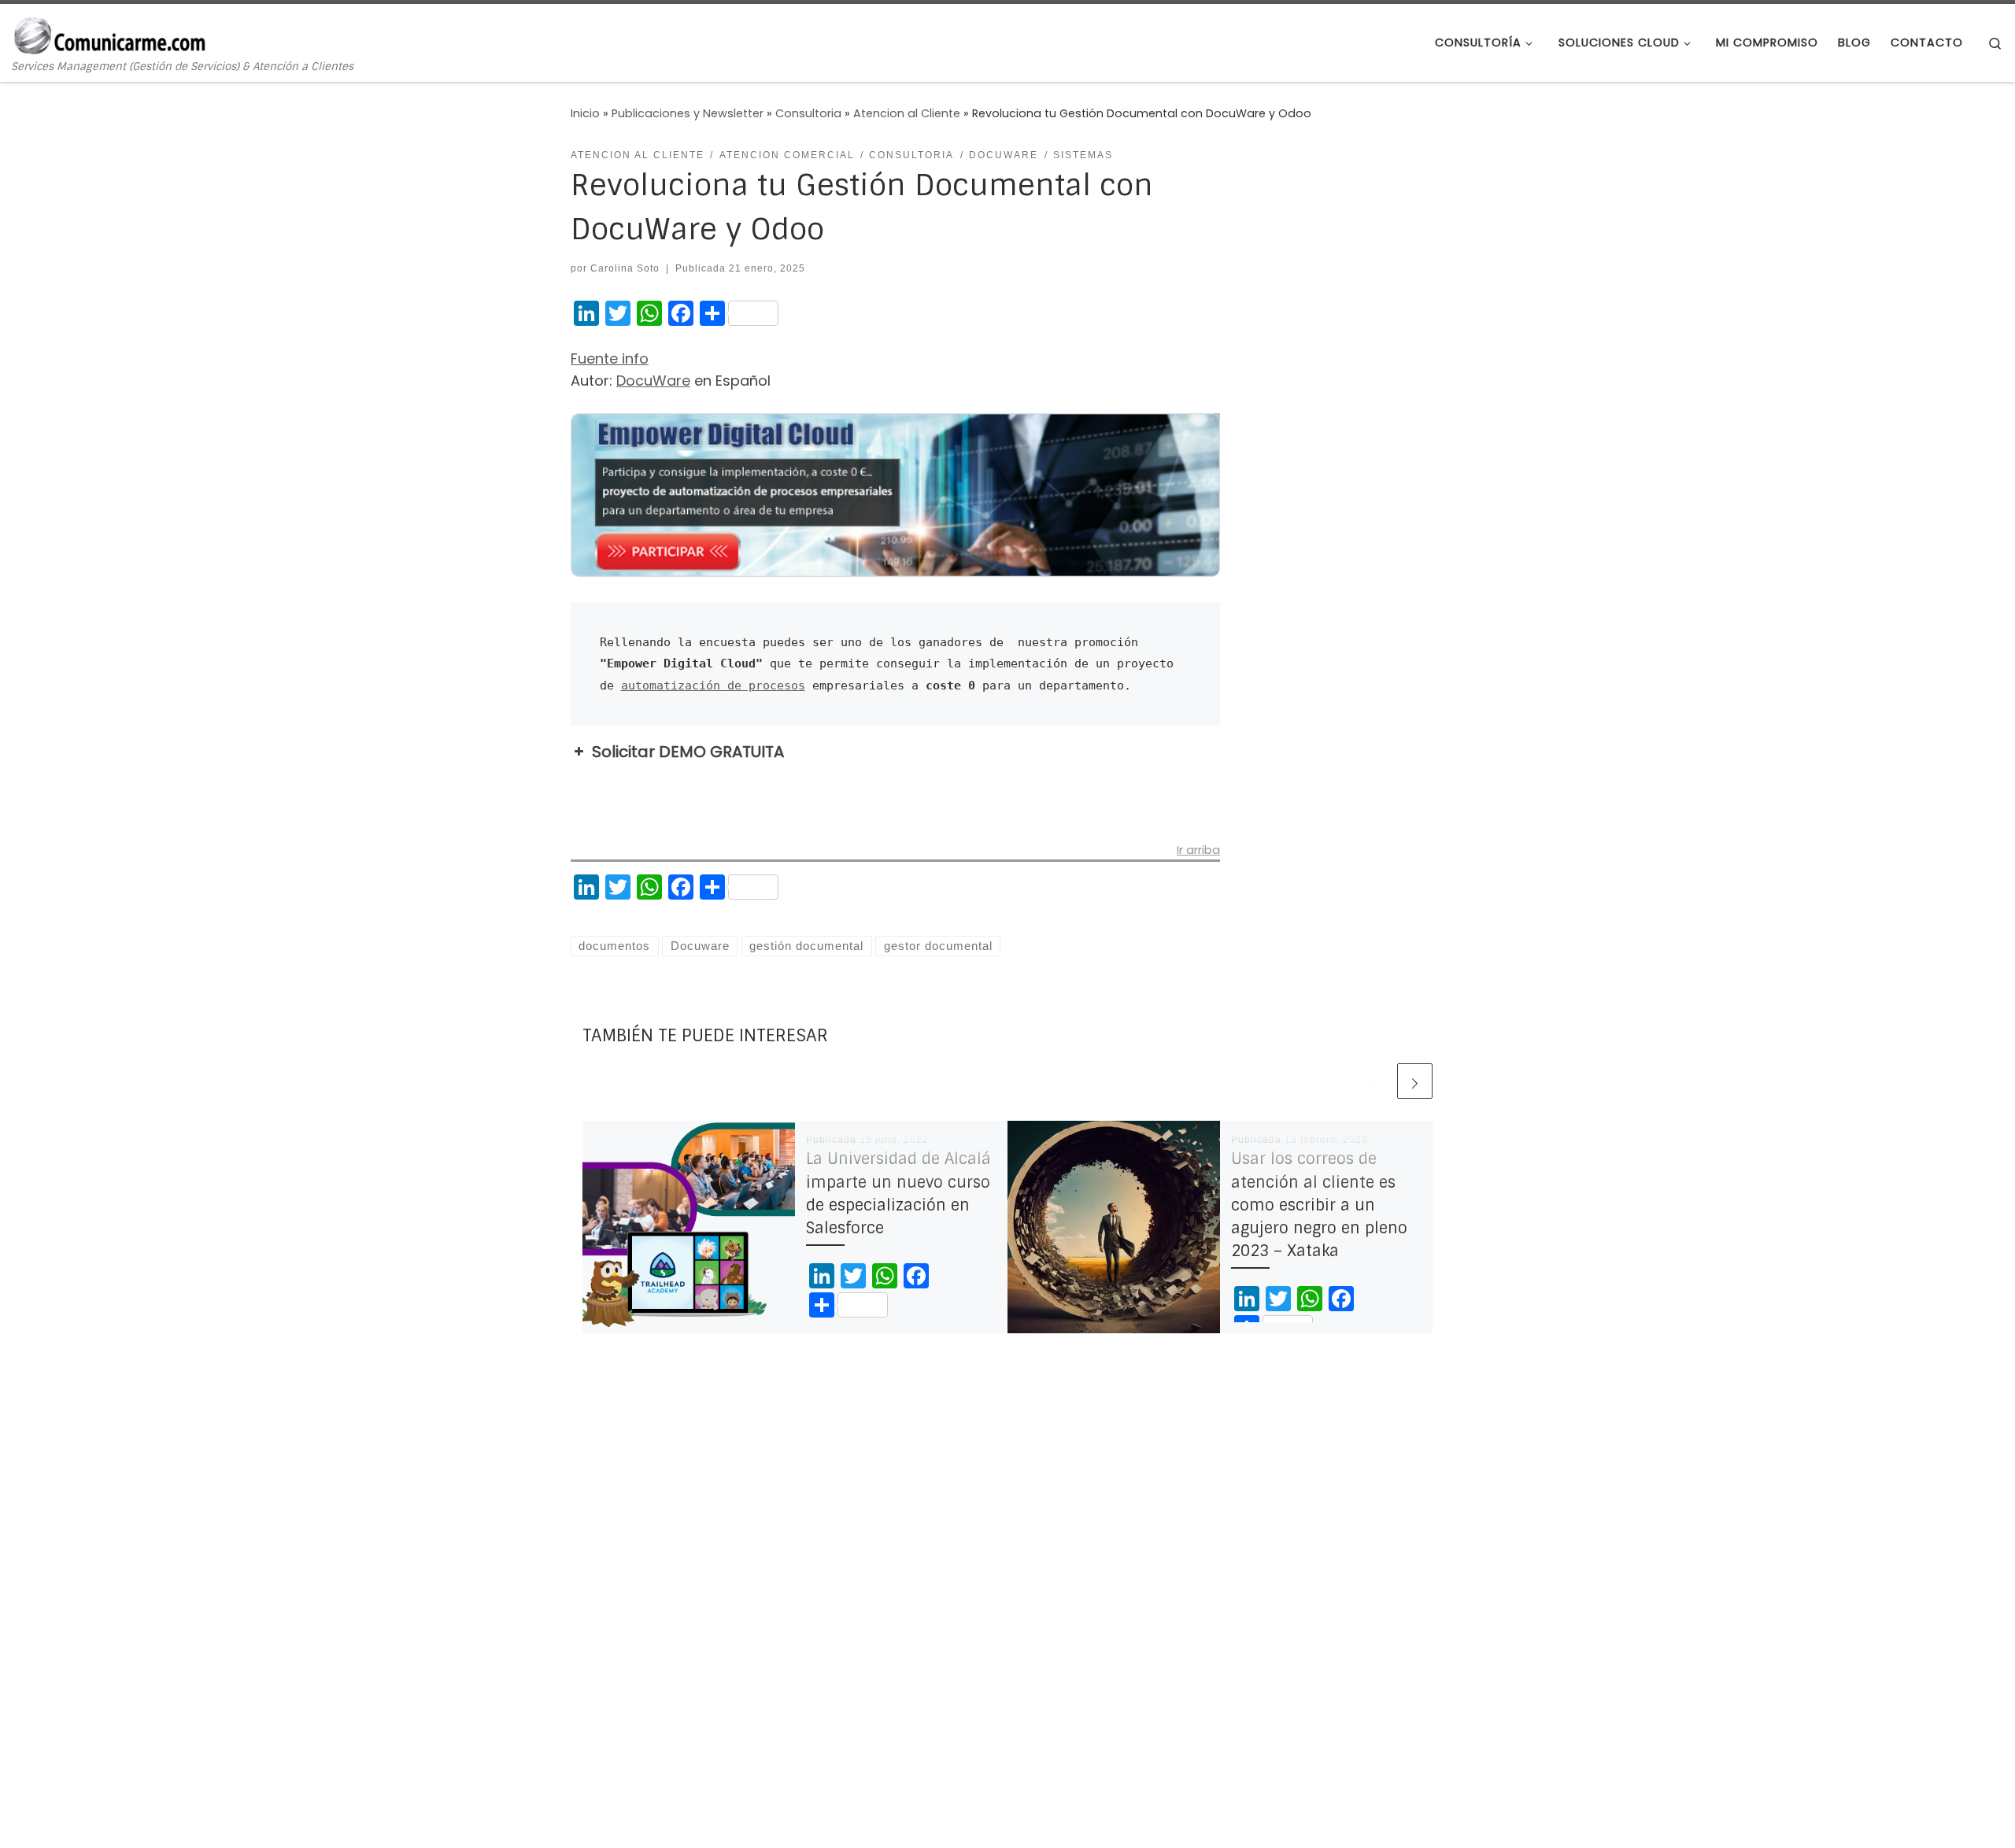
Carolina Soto (625, 268)
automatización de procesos (713, 685)
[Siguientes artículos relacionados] (1415, 1081)
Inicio (585, 113)
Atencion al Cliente (907, 113)
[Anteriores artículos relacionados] (1376, 1081)
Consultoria (808, 113)
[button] (895, 752)
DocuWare (653, 381)
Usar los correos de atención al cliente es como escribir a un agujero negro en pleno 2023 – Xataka (1319, 1205)
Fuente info (610, 359)
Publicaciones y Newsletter (688, 113)
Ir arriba (1198, 851)
